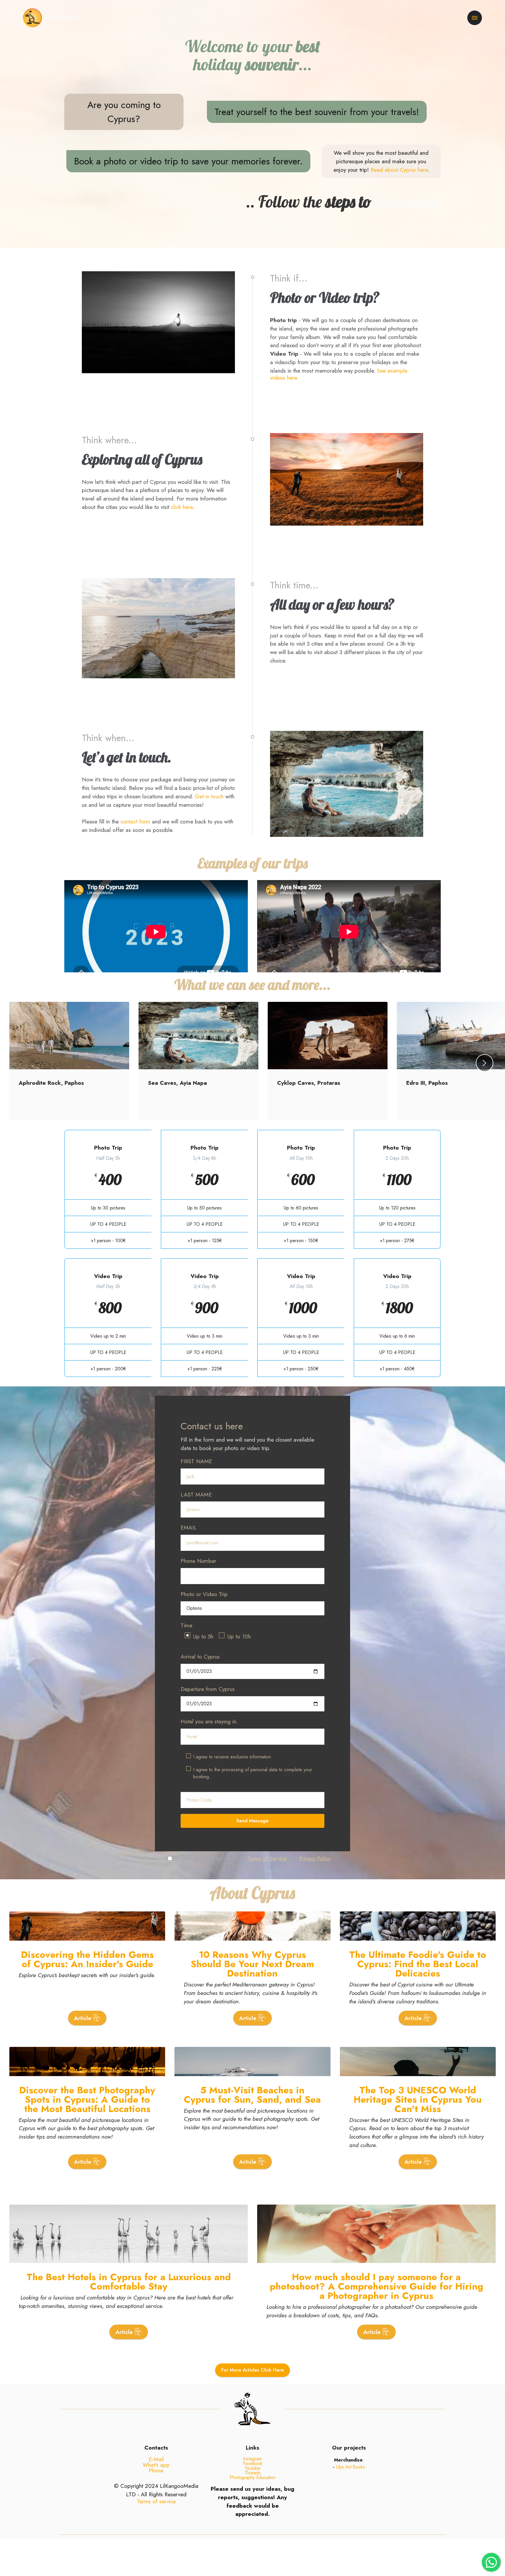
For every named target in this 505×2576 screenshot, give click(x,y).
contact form (135, 821)
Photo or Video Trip (204, 1594)
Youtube (252, 2468)
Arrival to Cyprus (200, 1657)
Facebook (253, 2463)
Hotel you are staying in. (209, 1721)
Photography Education (253, 2477)
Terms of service (156, 2501)
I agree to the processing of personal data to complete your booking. (253, 1773)
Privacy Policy (315, 1858)
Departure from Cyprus (208, 1689)
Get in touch (209, 796)
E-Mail (156, 2459)
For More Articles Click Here (253, 2370)
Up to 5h (203, 1636)
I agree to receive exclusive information (232, 1757)
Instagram (252, 2459)
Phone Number (198, 1561)
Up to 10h (239, 1636)
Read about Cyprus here (399, 170)
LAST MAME (196, 1494)
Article (83, 2018)
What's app (156, 2465)
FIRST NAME (196, 1461)
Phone (156, 2470)
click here (182, 507)
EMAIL (189, 1527)
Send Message (252, 1821)
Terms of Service (267, 1858)
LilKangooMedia (64, 18)
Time (186, 1625)
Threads (253, 2473)
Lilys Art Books (350, 2467)
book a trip (408, 201)
